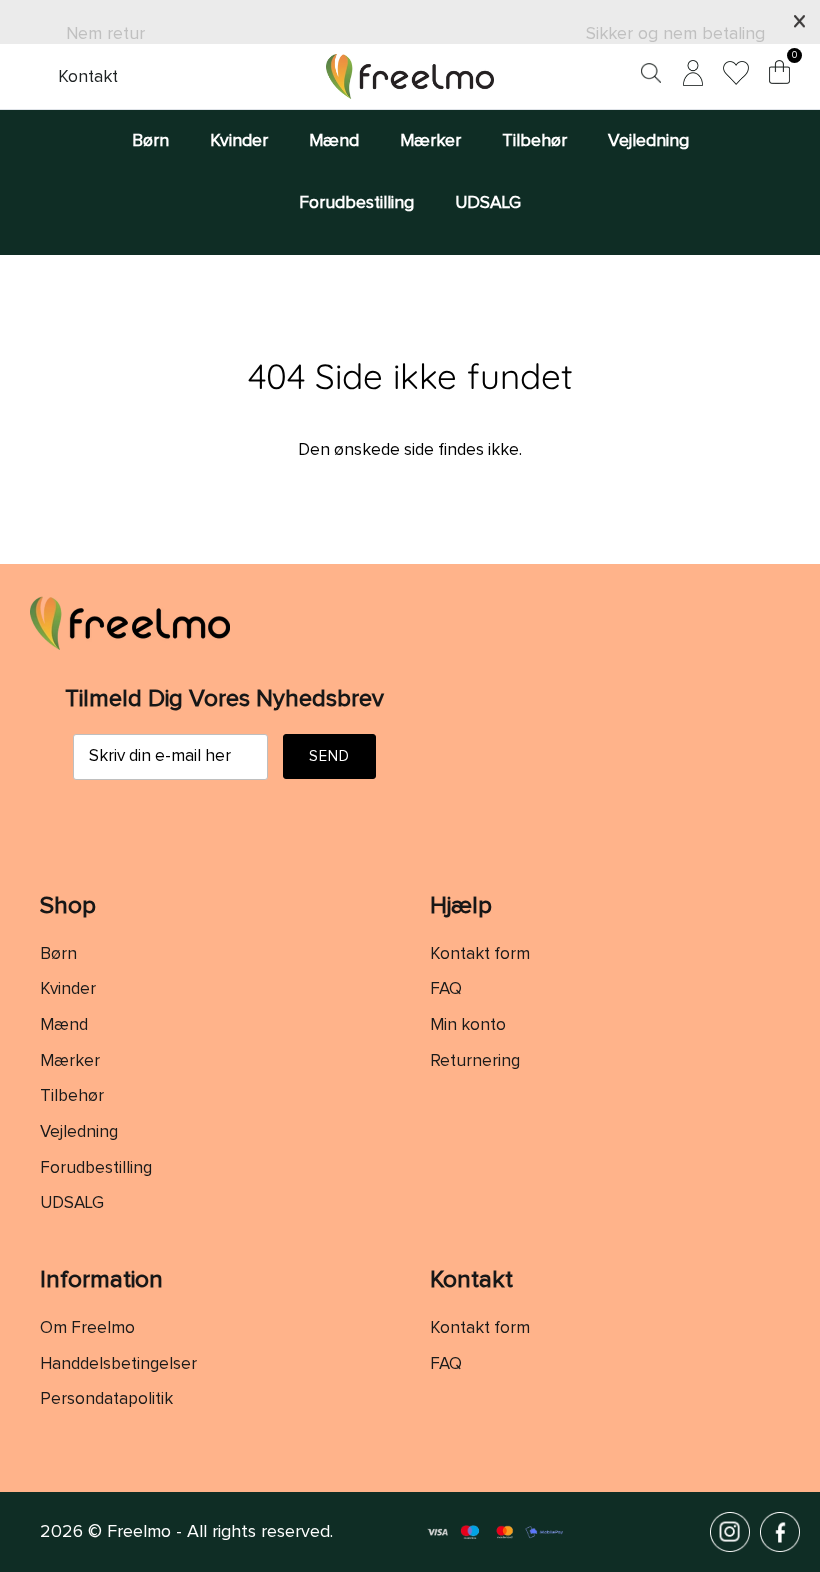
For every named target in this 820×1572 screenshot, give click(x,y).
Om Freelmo (87, 1328)
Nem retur (105, 34)
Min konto (468, 1025)
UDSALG (488, 203)
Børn (150, 141)
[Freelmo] (410, 76)
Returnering (475, 1061)
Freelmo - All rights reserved (218, 1532)
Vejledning (648, 141)
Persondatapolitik (106, 1399)
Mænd (334, 141)
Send (330, 756)
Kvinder (239, 141)
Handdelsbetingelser (118, 1364)
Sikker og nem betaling (675, 34)
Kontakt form (480, 954)
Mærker (430, 141)
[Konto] (689, 76)
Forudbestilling (356, 203)
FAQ (446, 989)
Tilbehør (534, 141)
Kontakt (88, 77)
